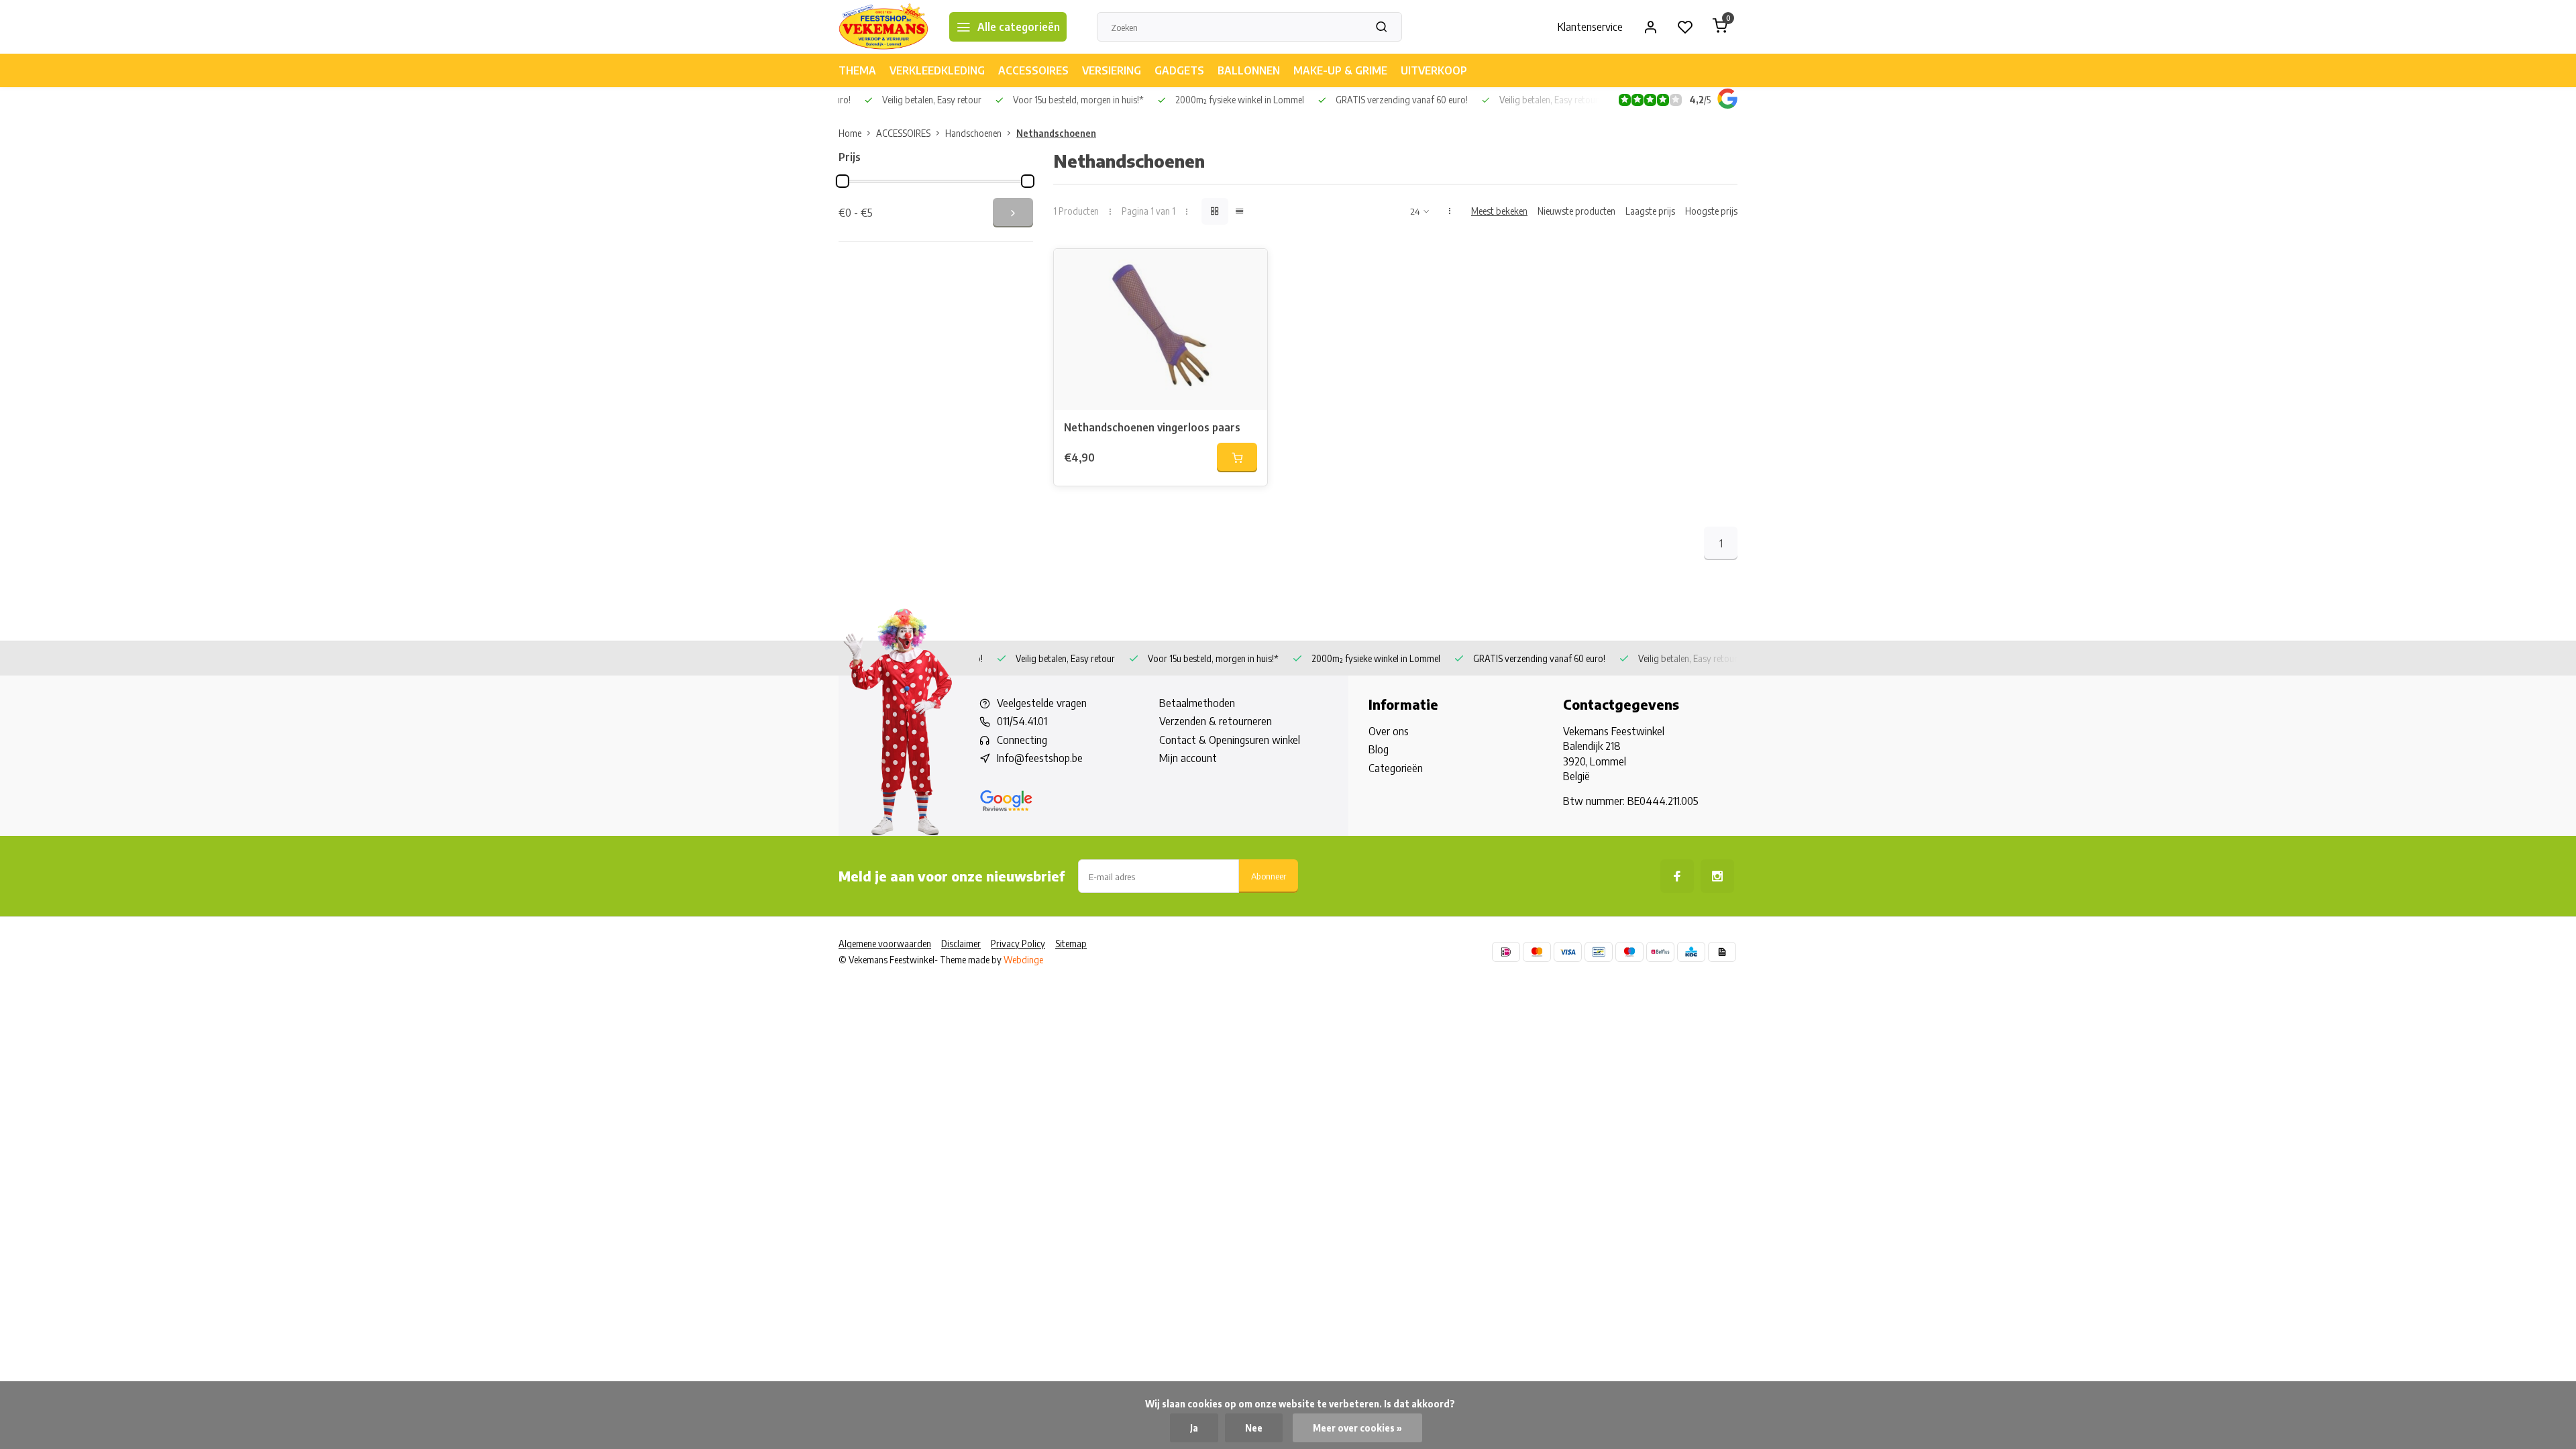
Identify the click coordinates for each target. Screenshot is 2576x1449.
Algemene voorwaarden (885, 944)
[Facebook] (1677, 876)
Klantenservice (1590, 27)
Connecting (1022, 740)
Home (850, 133)
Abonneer (1269, 876)
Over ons (1389, 731)
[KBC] (1691, 952)
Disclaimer (961, 944)
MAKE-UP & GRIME (1340, 70)
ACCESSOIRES (1033, 70)
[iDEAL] (1506, 952)
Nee (1254, 1428)
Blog (1379, 749)
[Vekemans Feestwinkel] (884, 27)
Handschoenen (973, 133)
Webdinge (1023, 960)
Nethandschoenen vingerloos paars (1152, 427)
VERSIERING (1112, 70)
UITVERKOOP (1434, 70)
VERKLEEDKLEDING (937, 70)
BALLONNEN (1249, 70)
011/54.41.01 (1022, 721)
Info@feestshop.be (1040, 758)
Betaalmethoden (1197, 703)
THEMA (857, 70)
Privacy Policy (1018, 944)
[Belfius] (1660, 952)
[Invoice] (1722, 952)
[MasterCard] (1537, 952)
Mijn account (1188, 758)
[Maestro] (1629, 952)
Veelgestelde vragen (1042, 703)
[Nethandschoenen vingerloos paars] (1161, 329)
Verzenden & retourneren (1216, 721)
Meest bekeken (1499, 211)
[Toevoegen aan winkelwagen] (1237, 458)
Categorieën (1396, 768)
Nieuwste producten (1576, 211)
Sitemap (1071, 944)
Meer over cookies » (1357, 1428)
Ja (1194, 1428)
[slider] (843, 181)
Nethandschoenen (1056, 133)
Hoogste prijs (1711, 211)
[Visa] (1568, 952)
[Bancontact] (1599, 952)
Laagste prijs (1650, 211)
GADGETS (1179, 70)
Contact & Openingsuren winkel (1230, 740)
